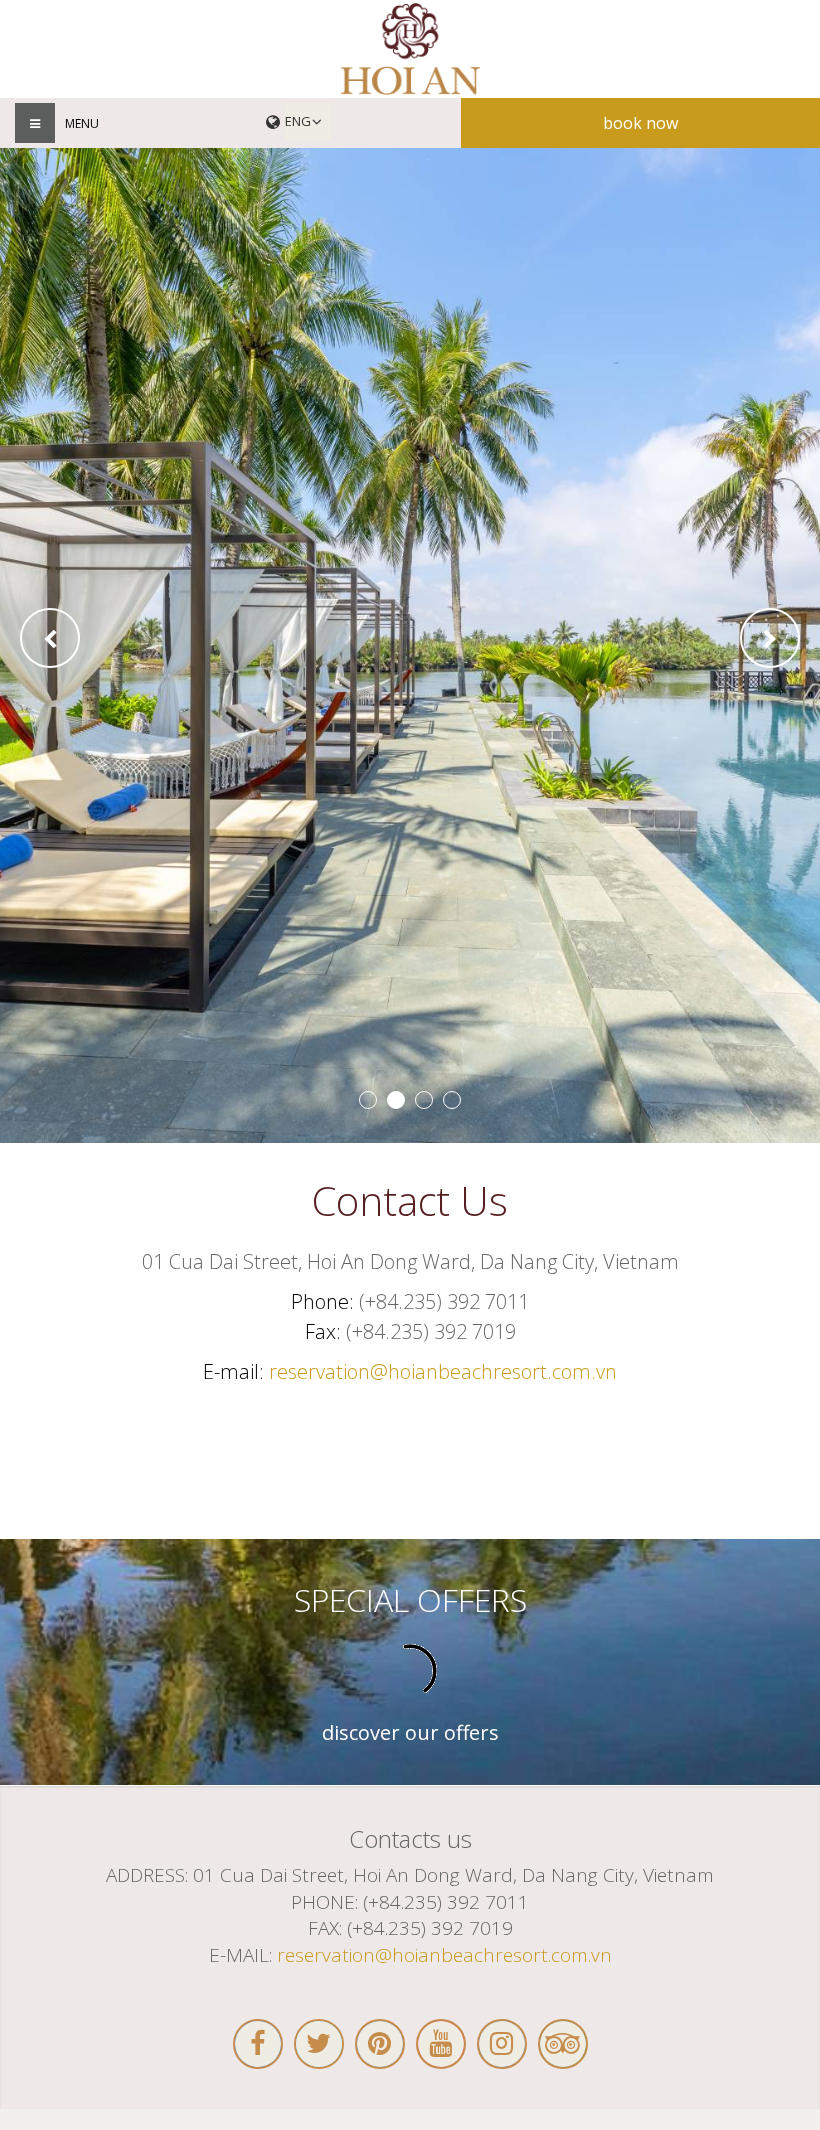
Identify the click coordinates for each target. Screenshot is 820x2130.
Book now (640, 123)
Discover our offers (410, 1733)
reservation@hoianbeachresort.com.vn (443, 1371)
